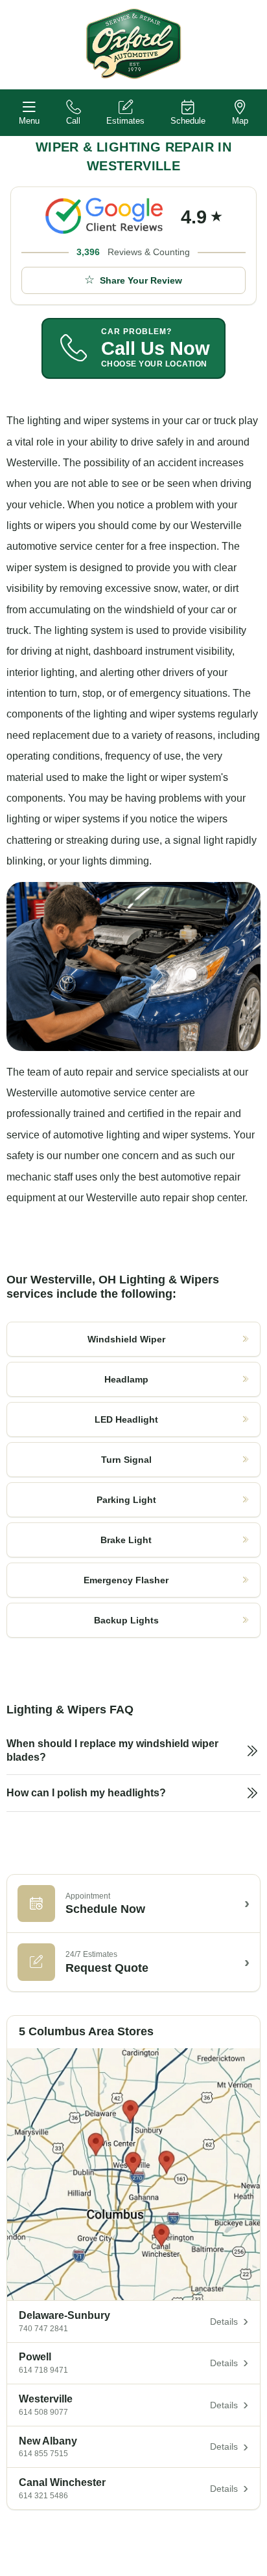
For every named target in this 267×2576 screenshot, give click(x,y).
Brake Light (126, 1540)
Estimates (125, 121)
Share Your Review (141, 280)
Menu (29, 121)
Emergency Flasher (126, 1580)
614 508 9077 (43, 2412)
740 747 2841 (43, 2329)
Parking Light (126, 1500)
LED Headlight (126, 1419)
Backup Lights (126, 1620)
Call (73, 121)
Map (240, 121)
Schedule (188, 121)
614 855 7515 (43, 2454)
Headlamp (126, 1379)
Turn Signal (126, 1460)
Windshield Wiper (126, 1339)
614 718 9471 (43, 2370)
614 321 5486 (43, 2496)
